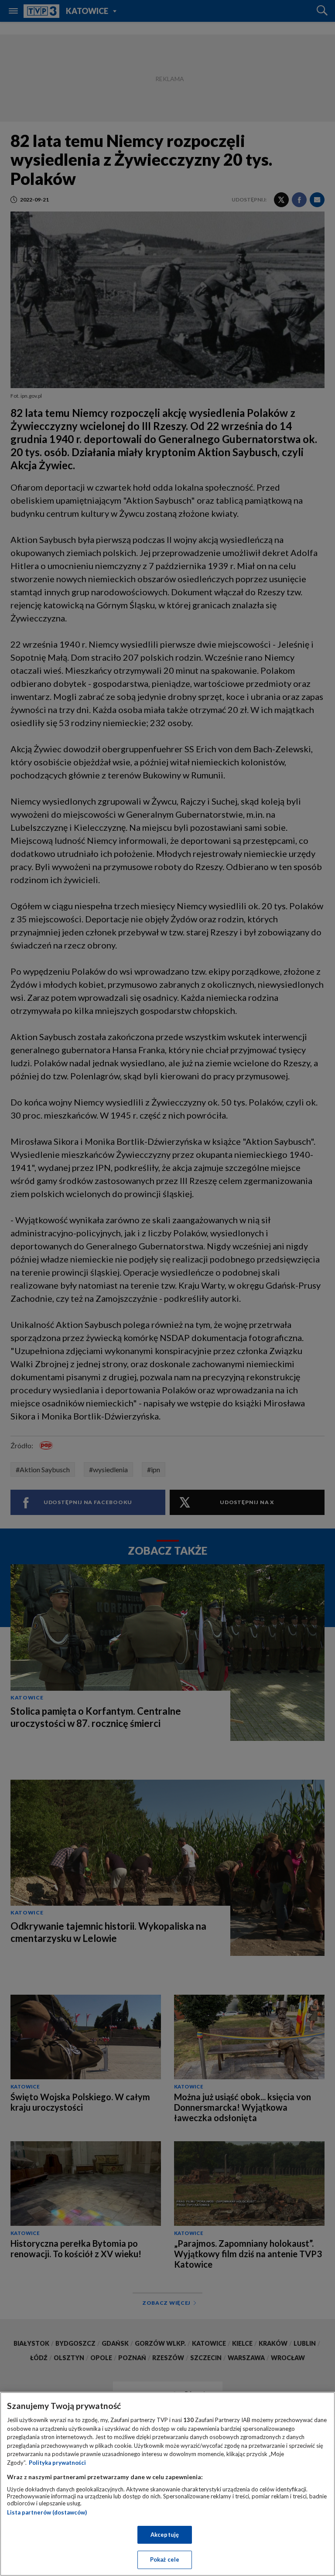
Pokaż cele (165, 2559)
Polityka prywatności (57, 2463)
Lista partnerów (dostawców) (47, 2512)
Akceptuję (165, 2535)
